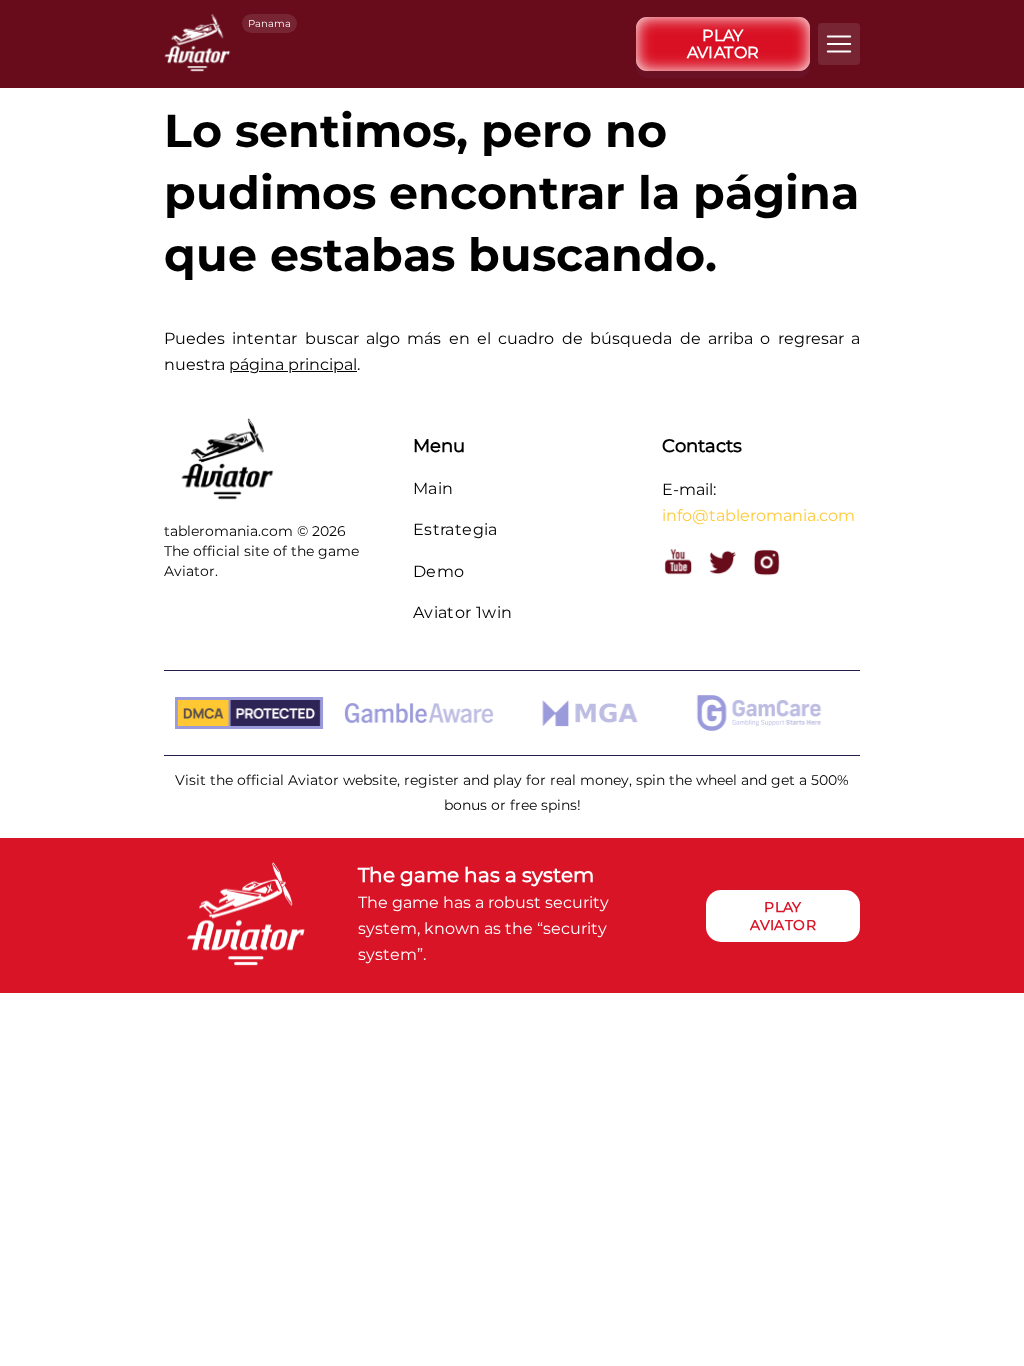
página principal (293, 364)
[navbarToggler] (839, 44)
